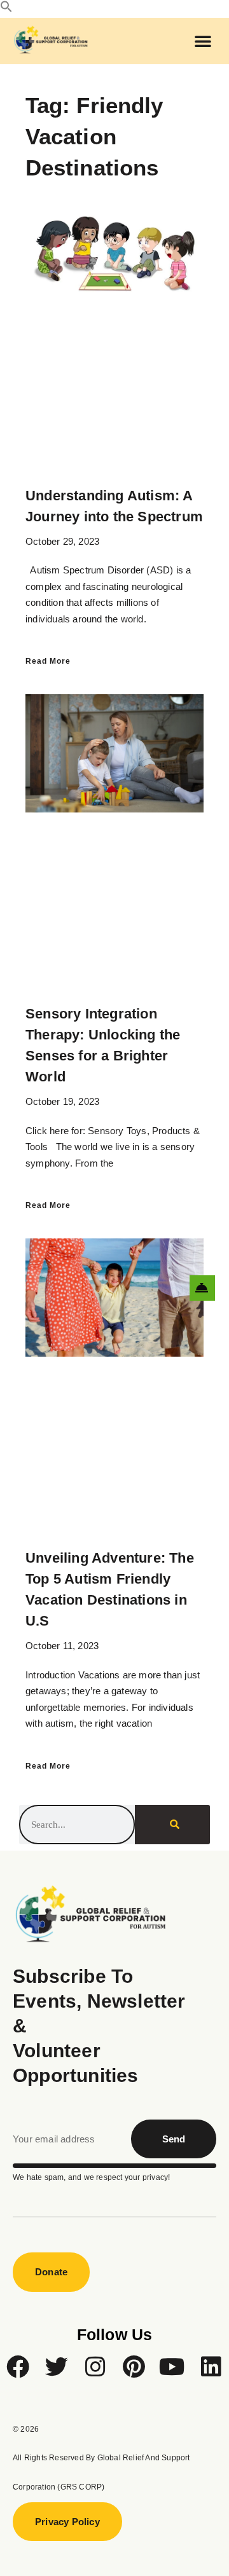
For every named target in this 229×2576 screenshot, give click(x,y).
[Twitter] (57, 2367)
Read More (48, 661)
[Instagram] (95, 2367)
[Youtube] (172, 2367)
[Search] (172, 1825)
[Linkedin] (211, 2367)
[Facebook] (18, 2367)
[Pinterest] (134, 2367)
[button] (6, 9)
